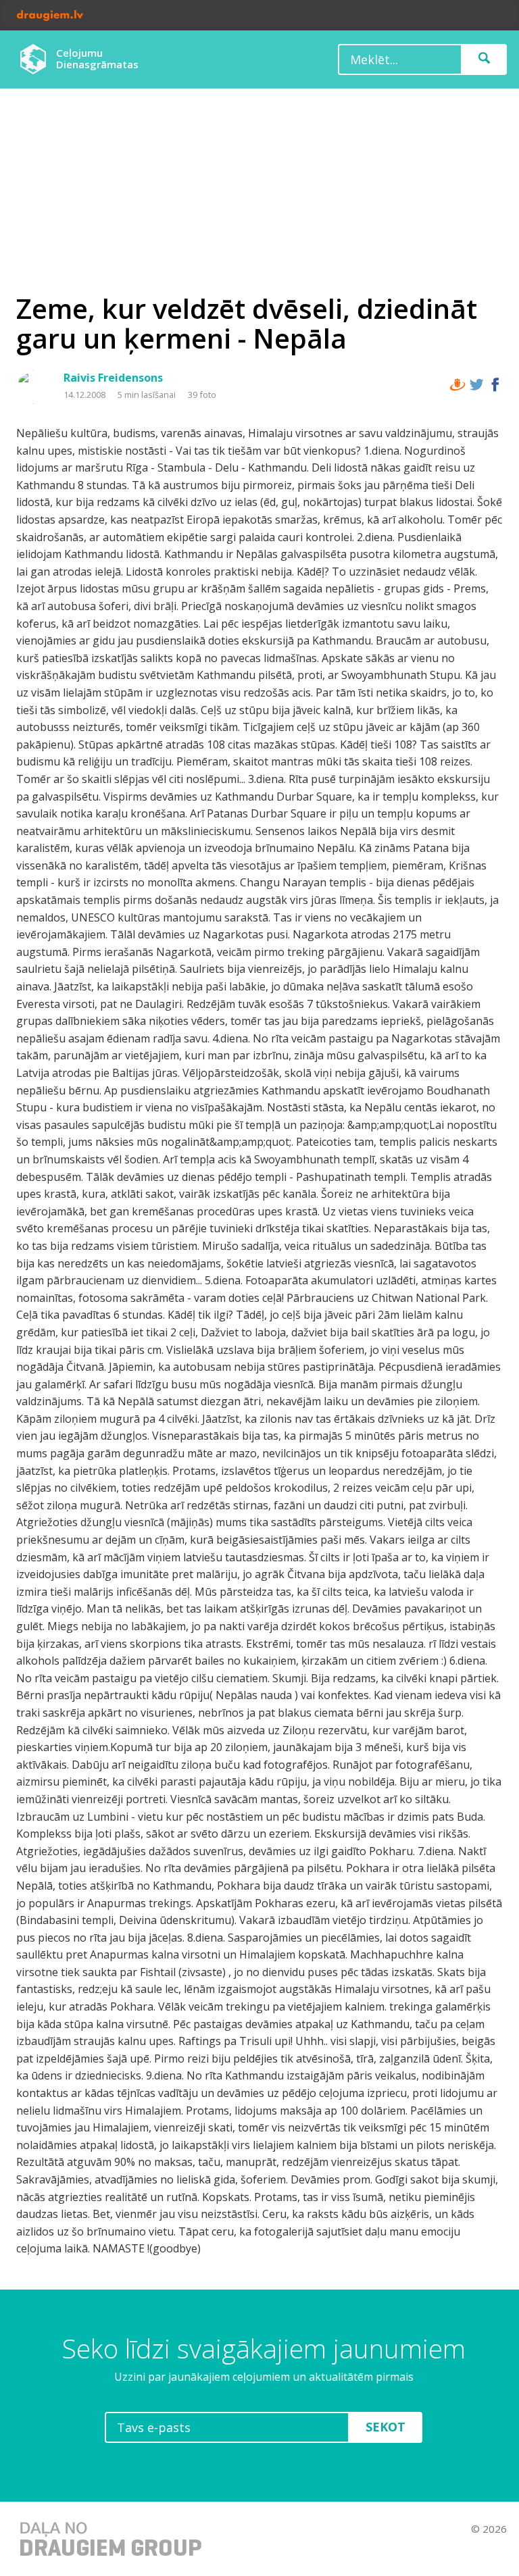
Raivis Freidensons (113, 378)
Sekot (386, 2427)
